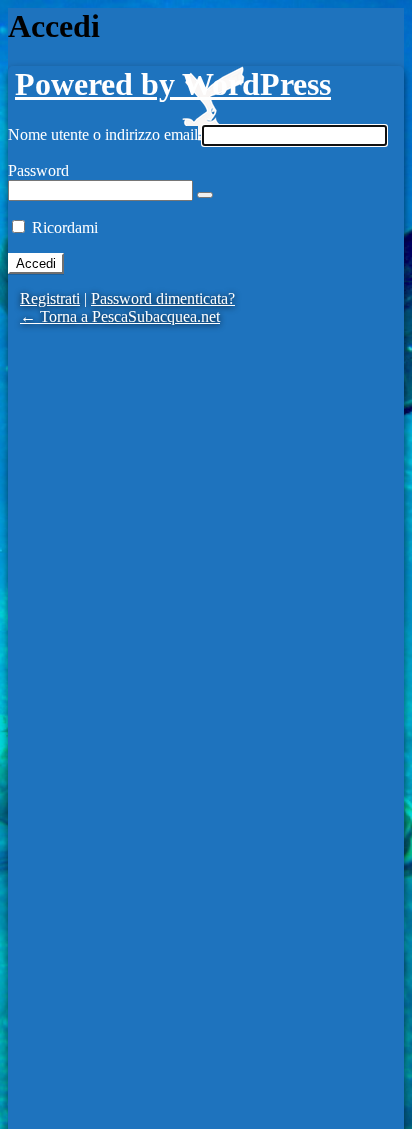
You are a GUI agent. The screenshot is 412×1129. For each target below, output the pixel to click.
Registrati (50, 298)
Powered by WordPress (173, 84)
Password (38, 170)
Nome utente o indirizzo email (103, 134)
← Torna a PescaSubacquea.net (120, 316)
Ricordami (65, 227)
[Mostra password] (205, 195)
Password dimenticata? (163, 298)
